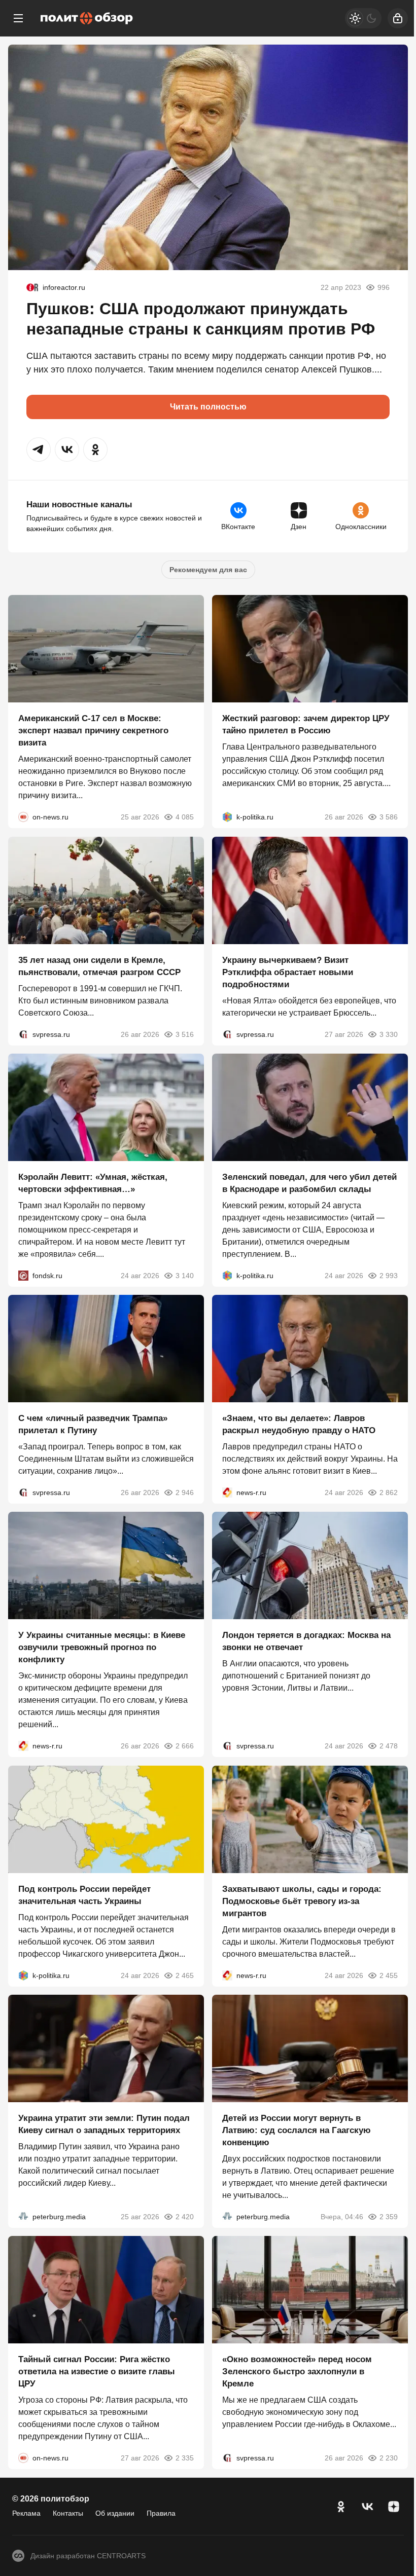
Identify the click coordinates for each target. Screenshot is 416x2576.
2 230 (389, 2458)
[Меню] (18, 18)
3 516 (185, 1034)
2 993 (389, 1276)
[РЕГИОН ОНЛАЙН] (227, 1492)
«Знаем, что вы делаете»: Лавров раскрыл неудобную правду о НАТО (299, 1424)
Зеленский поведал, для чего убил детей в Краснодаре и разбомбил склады (309, 1183)
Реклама (26, 2513)
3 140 (185, 1276)
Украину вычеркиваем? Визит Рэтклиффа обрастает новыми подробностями (288, 972)
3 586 (389, 817)
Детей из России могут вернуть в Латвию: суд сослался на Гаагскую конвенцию (297, 2130)
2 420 (185, 2217)
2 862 (389, 1492)
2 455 (389, 1975)
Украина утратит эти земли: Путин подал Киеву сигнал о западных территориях (104, 2124)
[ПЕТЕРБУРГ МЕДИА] (23, 2217)
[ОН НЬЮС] (23, 817)
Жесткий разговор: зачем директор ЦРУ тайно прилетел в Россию (306, 725)
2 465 (185, 1975)
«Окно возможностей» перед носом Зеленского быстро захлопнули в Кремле (297, 2372)
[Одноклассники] (341, 2507)
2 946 (185, 1492)
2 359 (389, 2217)
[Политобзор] (87, 18)
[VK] (367, 2507)
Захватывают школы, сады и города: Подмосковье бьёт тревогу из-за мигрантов (302, 1901)
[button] (39, 450)
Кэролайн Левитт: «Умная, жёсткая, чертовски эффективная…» (93, 1183)
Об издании (115, 2513)
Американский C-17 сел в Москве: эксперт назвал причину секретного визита (93, 731)
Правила (161, 2513)
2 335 (185, 2458)
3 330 (389, 1034)
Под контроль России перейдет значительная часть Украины (84, 1895)
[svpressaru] (23, 1034)
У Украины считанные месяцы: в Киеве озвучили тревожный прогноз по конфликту (102, 1648)
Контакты (68, 2513)
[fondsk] (23, 1276)
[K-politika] (227, 817)
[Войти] (398, 18)
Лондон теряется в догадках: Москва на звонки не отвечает (306, 1642)
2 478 (389, 1746)
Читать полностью (208, 407)
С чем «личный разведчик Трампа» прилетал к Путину (93, 1424)
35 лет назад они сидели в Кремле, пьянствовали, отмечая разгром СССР (99, 966)
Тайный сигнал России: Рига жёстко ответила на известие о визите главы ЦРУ (97, 2372)
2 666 (185, 1746)
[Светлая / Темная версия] (363, 18)
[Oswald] (32, 287)
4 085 (185, 817)
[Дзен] (394, 2507)
